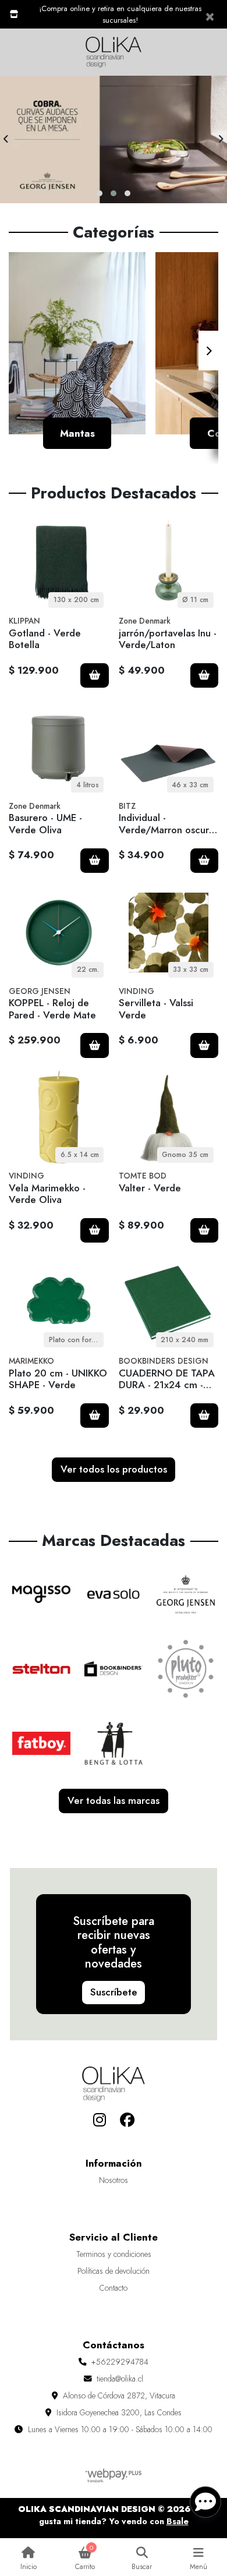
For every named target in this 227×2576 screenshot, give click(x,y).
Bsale (178, 2521)
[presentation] (6, 139)
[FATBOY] (41, 1743)
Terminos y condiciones (114, 2254)
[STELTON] (41, 1669)
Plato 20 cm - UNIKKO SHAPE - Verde (58, 1379)
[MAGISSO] (41, 1594)
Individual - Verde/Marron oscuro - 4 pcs (167, 829)
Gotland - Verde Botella (45, 639)
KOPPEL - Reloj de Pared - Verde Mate (52, 1009)
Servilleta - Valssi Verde (156, 1009)
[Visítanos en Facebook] (128, 2120)
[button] (100, 193)
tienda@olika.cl (120, 2379)
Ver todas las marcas (114, 1800)
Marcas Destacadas (114, 1541)
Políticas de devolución (114, 2271)
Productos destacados (114, 493)
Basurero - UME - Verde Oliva (45, 823)
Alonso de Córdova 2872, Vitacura (119, 2395)
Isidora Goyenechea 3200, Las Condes (119, 2412)
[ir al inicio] (114, 2084)
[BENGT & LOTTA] (114, 1743)
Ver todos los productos (114, 1469)
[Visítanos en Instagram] (99, 2120)
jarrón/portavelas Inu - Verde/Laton (168, 639)
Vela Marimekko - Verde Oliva (47, 1194)
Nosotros (114, 2180)
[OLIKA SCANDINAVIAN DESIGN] (114, 52)
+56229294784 (120, 2362)
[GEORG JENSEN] (186, 1594)
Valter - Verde (150, 1188)
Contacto (114, 2288)
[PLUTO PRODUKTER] (186, 1669)
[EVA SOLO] (114, 1594)
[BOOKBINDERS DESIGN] (114, 1669)
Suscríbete (114, 1992)
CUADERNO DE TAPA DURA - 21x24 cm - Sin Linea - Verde (167, 1385)
